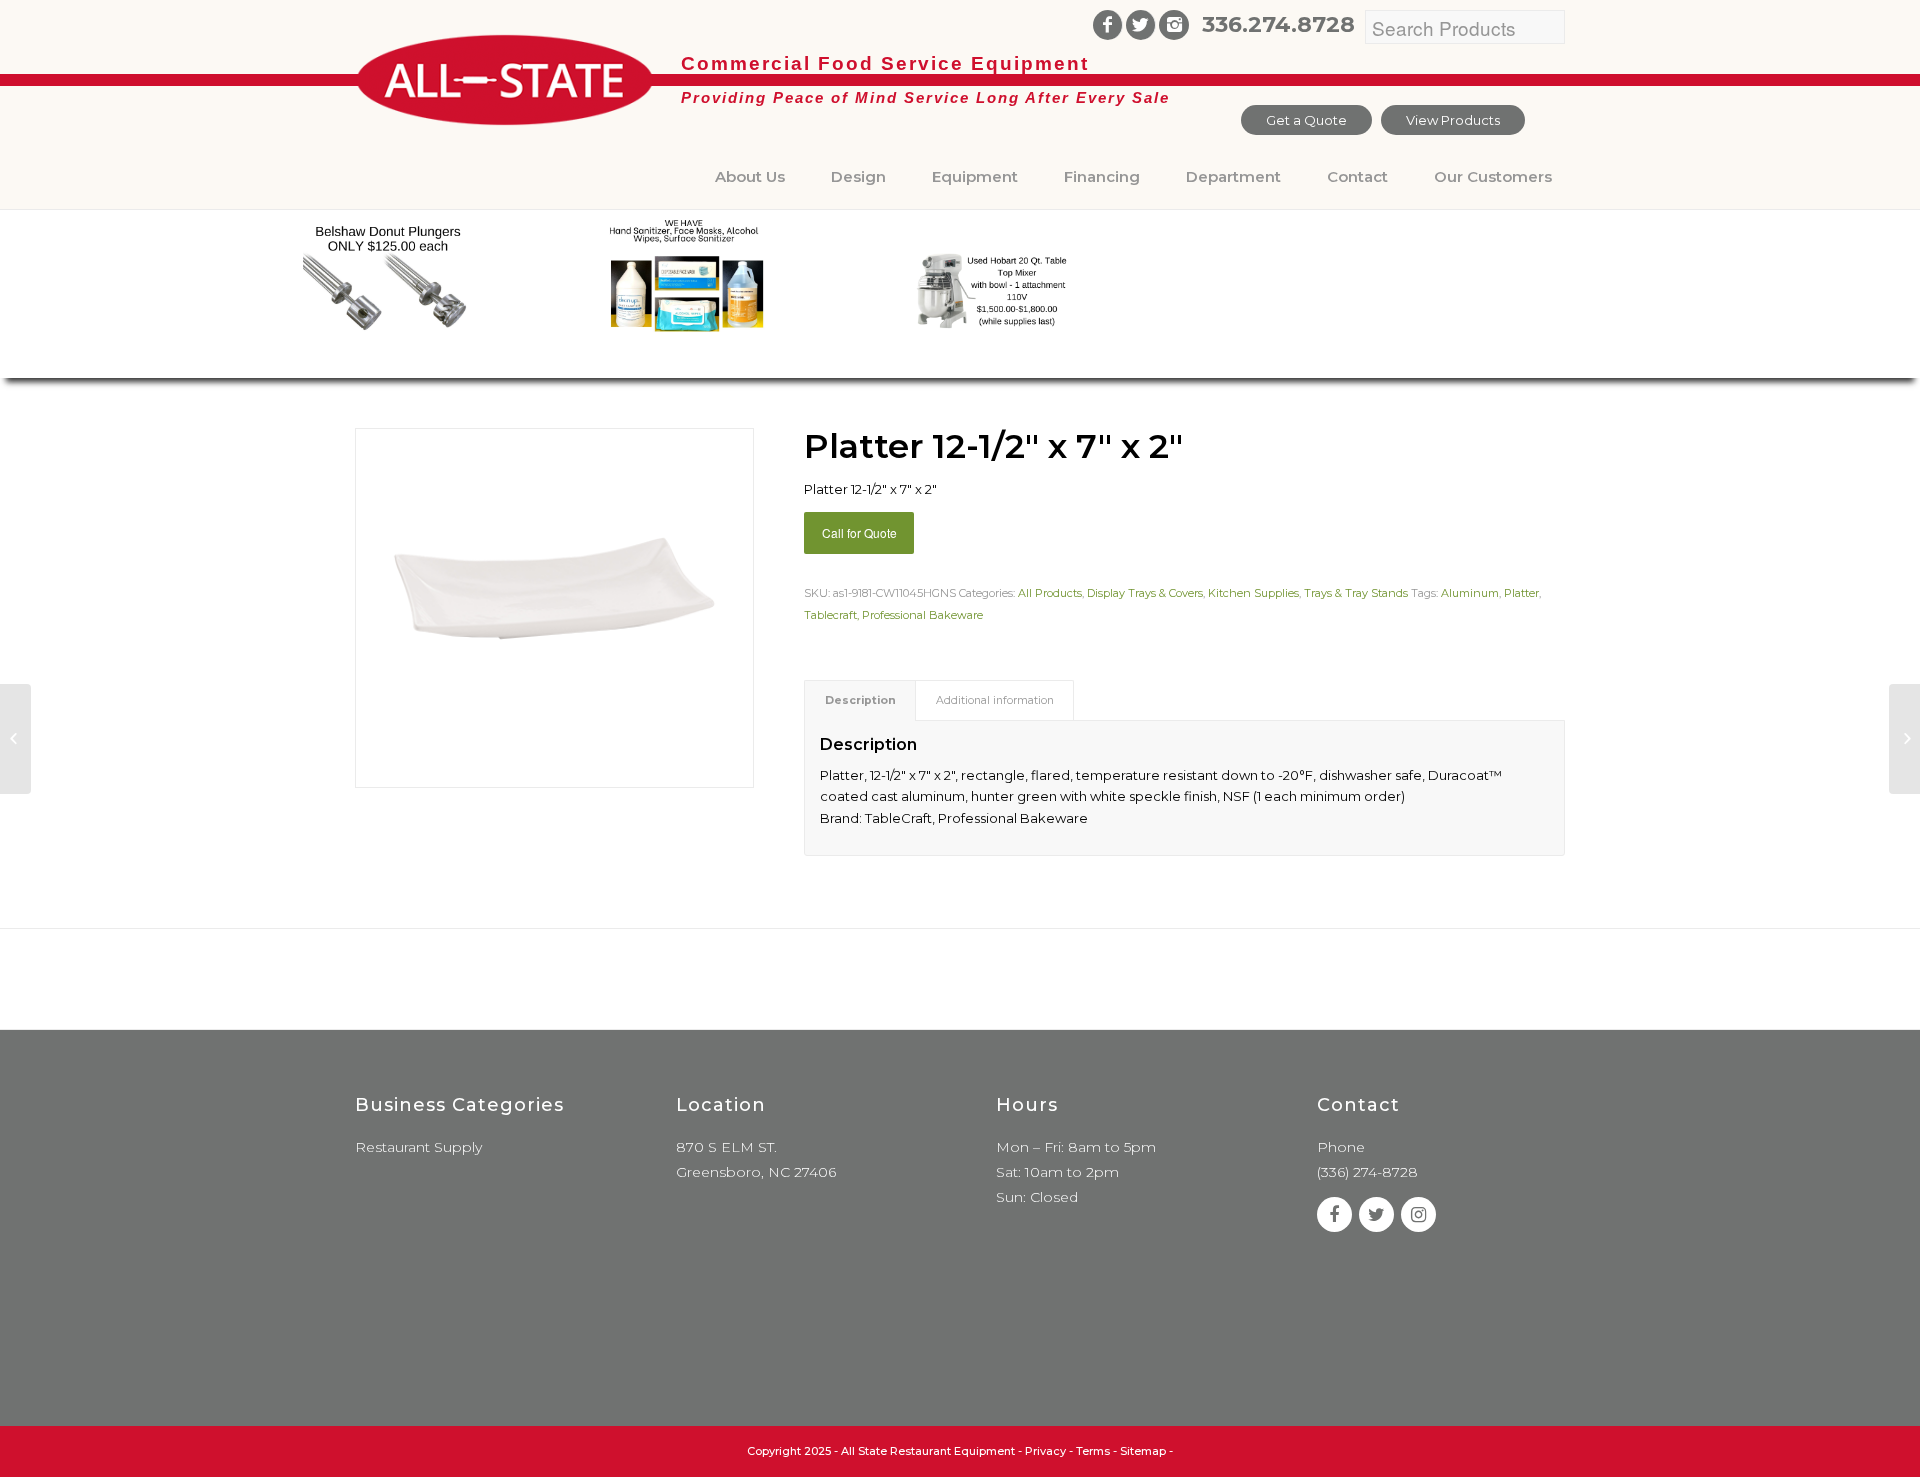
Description (860, 700)
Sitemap (1143, 1451)
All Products (1050, 593)
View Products (1453, 120)
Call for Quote (859, 532)
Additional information (995, 700)
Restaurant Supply (418, 1147)
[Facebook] (1107, 25)
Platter (1521, 593)
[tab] (860, 700)
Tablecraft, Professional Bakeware (893, 615)
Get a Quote (1306, 120)
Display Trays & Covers (1145, 593)
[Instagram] (1174, 25)
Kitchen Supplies (1253, 593)
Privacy (1045, 1451)
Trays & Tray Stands (1356, 593)
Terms (1093, 1451)
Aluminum (1470, 593)
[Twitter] (1140, 25)
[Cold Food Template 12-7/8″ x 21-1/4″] (1904, 739)
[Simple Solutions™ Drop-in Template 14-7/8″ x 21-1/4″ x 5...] (15, 739)
